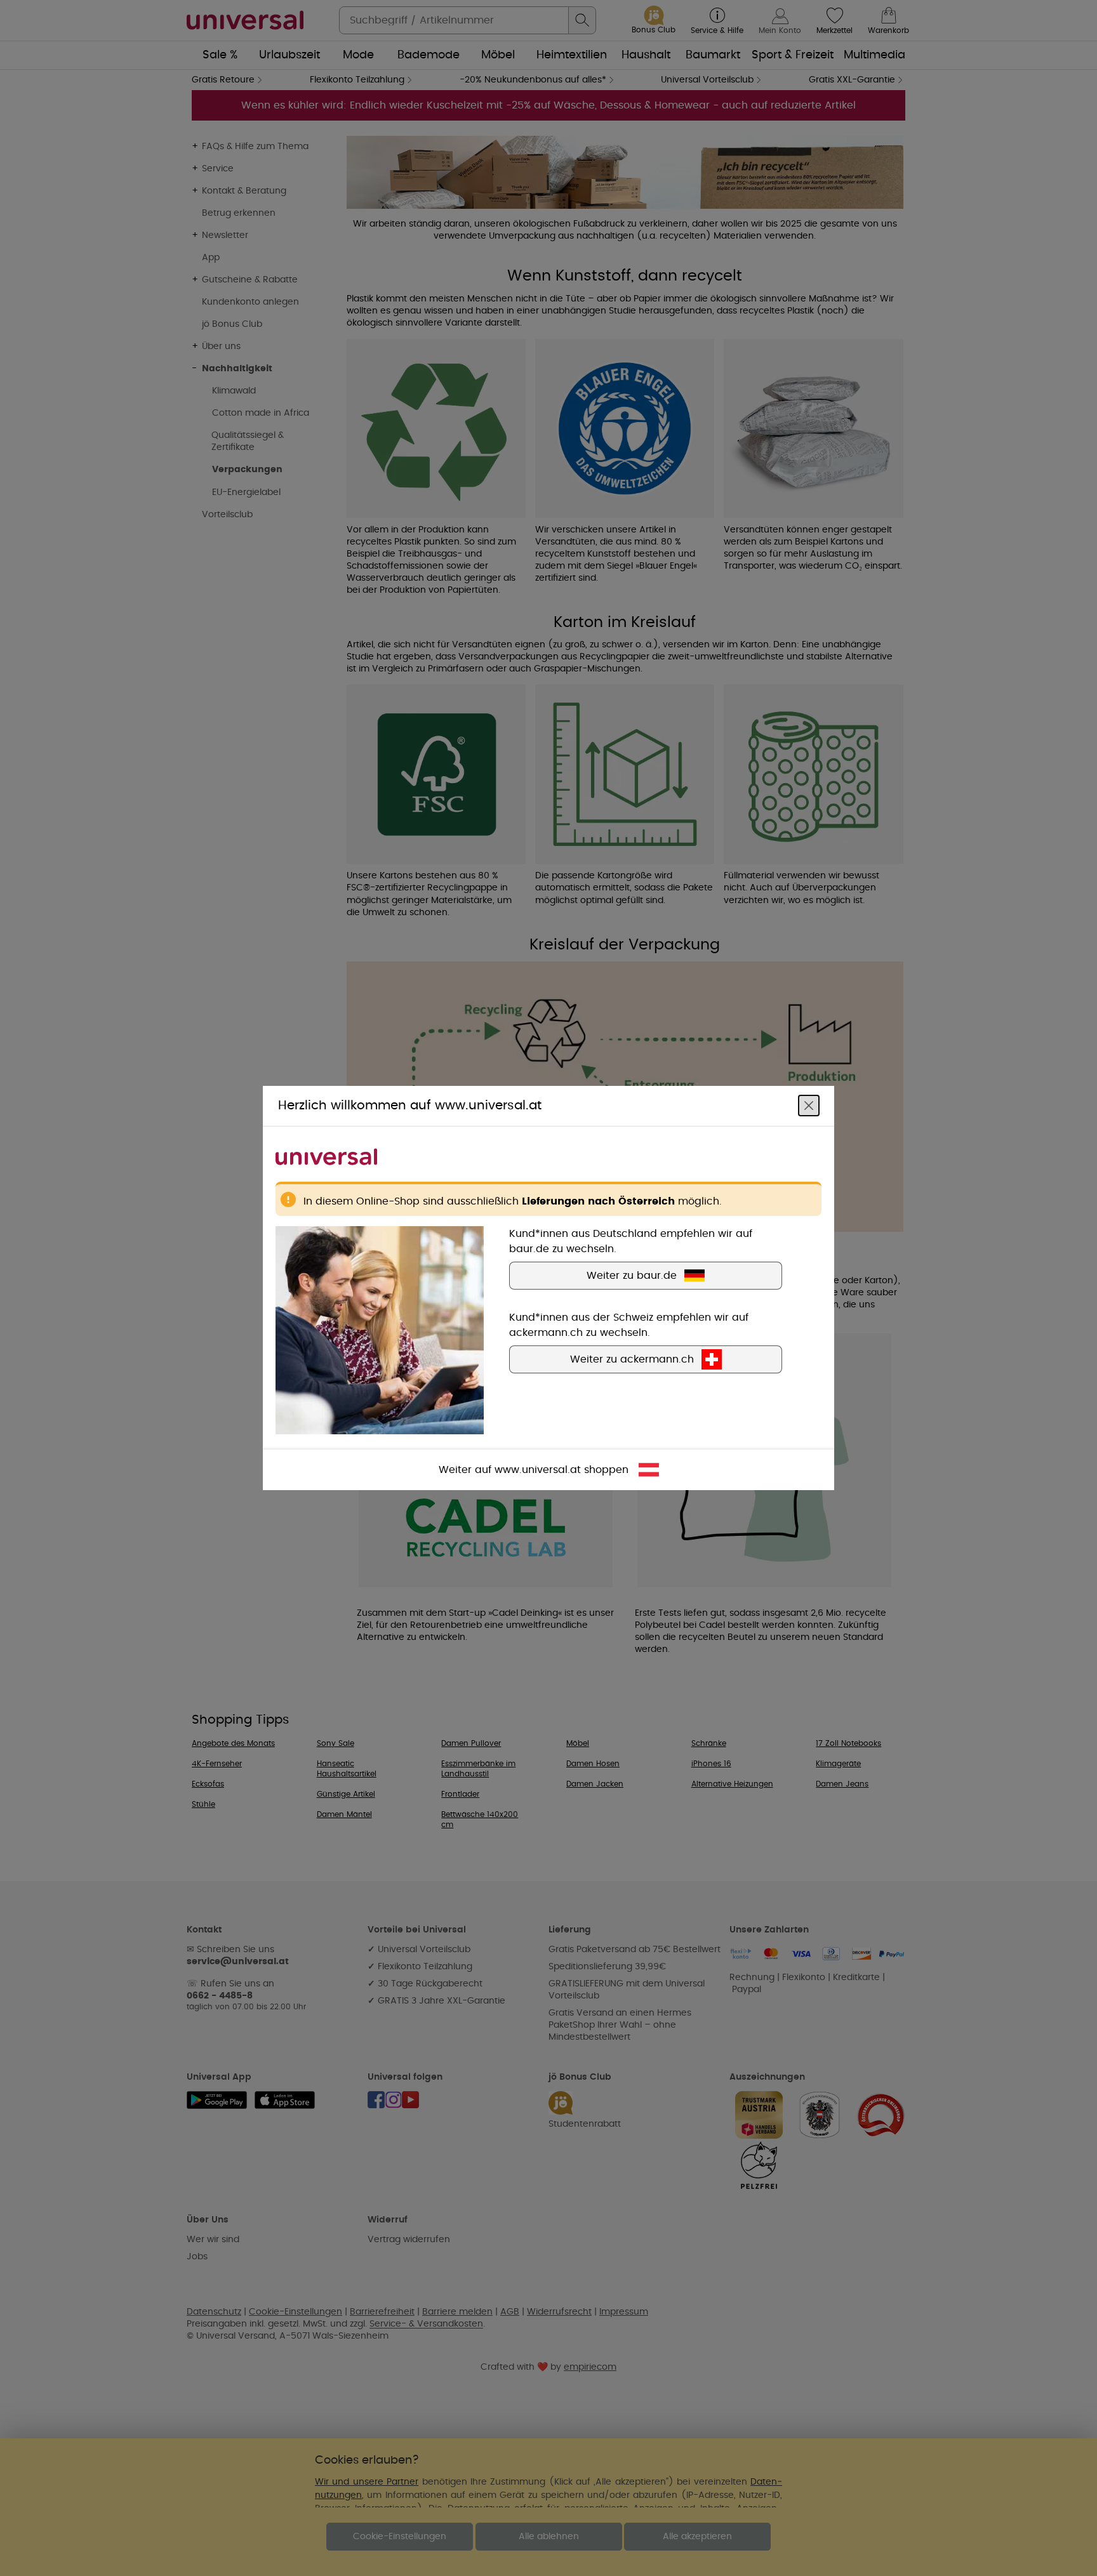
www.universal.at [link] (538, 1470)
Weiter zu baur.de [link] (632, 1276)
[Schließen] (809, 1106)
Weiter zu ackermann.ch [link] (632, 1359)
